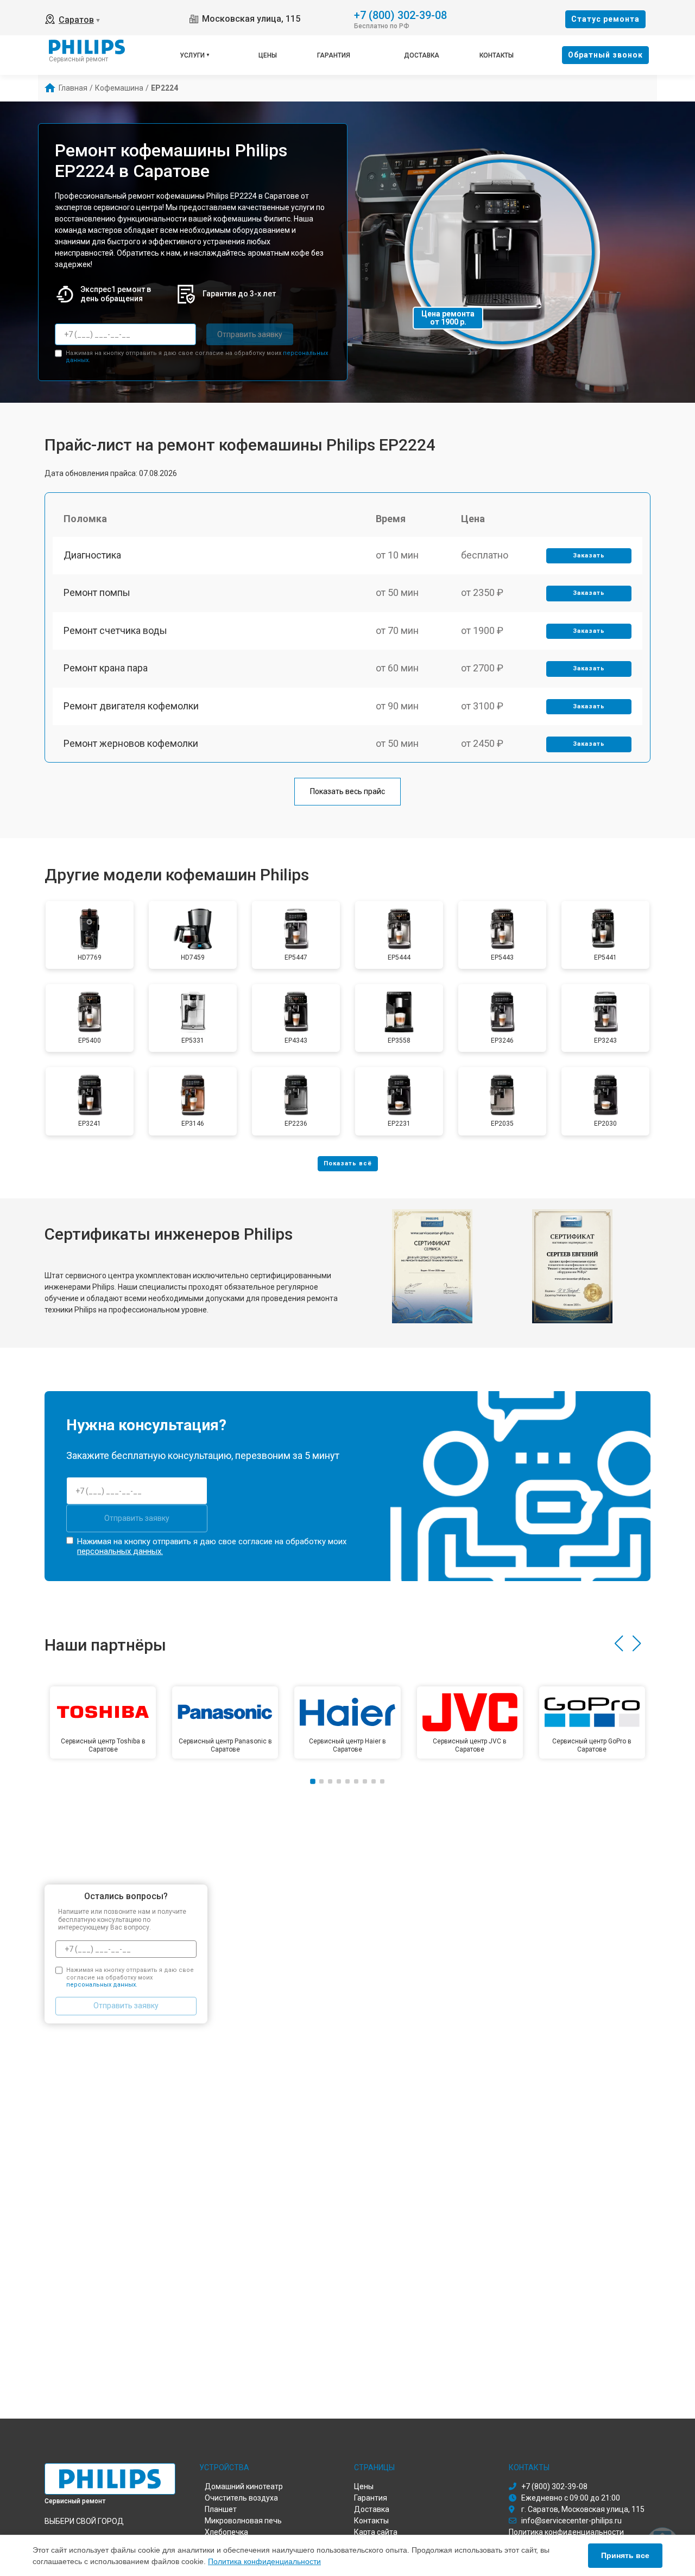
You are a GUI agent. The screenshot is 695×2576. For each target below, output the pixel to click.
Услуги (192, 55)
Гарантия (334, 55)
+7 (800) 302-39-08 (400, 14)
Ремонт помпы (97, 592)
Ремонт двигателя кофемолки (131, 706)
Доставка (422, 55)
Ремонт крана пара (106, 668)
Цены (268, 55)
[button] (619, 1644)
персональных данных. (120, 1551)
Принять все (625, 2555)
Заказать (589, 556)
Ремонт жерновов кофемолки (131, 743)
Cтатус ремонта (605, 19)
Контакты (497, 55)
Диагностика (92, 555)
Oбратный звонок (605, 55)
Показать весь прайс (347, 791)
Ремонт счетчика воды (115, 630)
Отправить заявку (250, 334)
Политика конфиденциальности (264, 2561)
